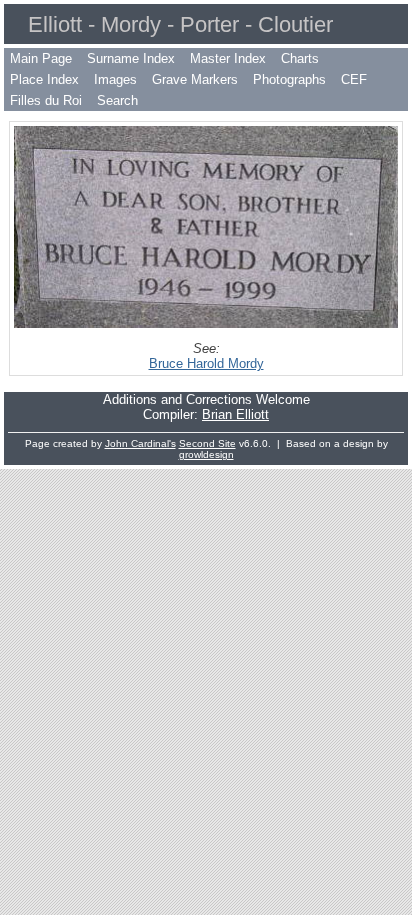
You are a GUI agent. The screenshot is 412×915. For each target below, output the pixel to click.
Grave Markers (195, 79)
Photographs (289, 79)
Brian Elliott (235, 414)
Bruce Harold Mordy (206, 363)
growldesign (206, 454)
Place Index (44, 79)
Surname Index (131, 58)
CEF (354, 79)
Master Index (228, 58)
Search (117, 100)
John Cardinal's (140, 443)
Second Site (207, 443)
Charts (300, 58)
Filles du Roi (46, 100)
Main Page (41, 58)
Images (115, 79)
